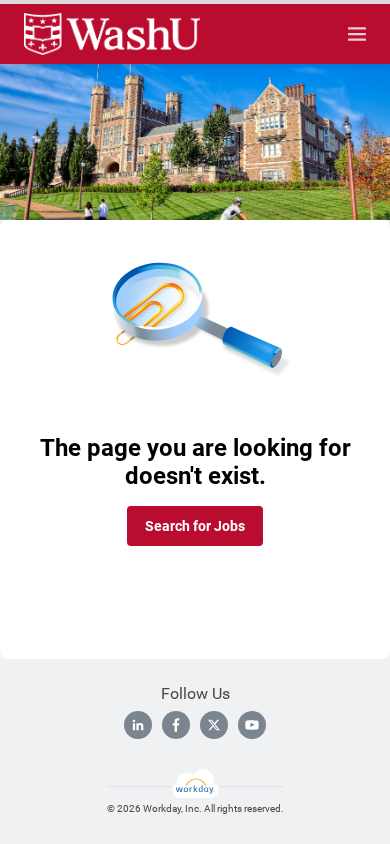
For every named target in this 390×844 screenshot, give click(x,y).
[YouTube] (252, 725)
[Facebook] (176, 725)
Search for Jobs (195, 526)
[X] (214, 725)
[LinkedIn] (138, 725)
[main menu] (357, 34)
